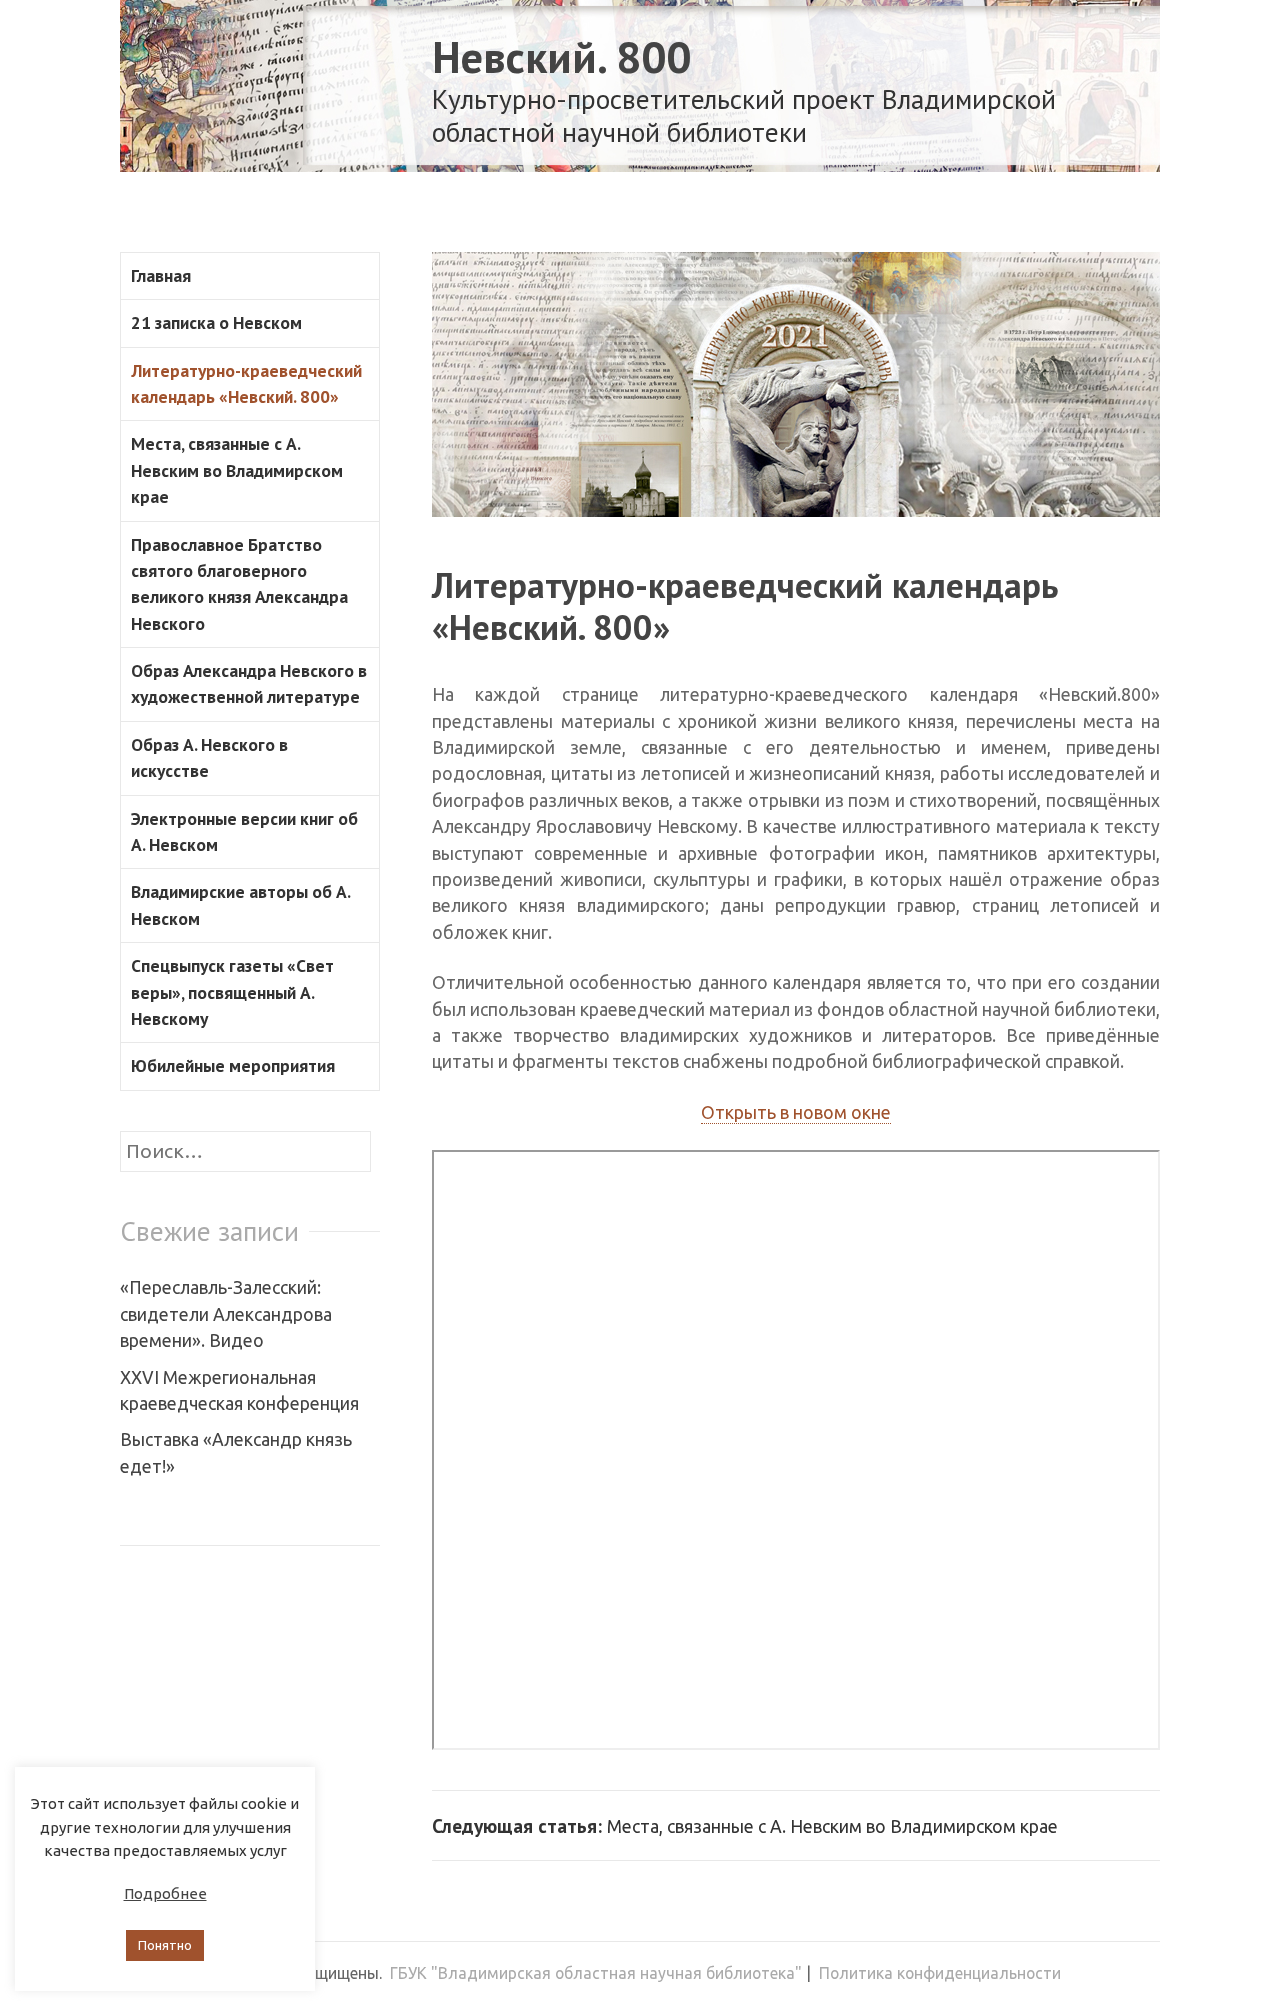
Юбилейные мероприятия (233, 1065)
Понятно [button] (165, 1945)
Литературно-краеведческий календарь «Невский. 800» (745, 606)
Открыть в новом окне (796, 1112)
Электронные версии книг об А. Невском (244, 831)
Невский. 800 (561, 56)
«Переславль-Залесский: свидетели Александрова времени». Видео (226, 1314)
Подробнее (165, 1893)
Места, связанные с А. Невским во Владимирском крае (237, 470)
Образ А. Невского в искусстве (209, 757)
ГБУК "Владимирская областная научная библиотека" (596, 1973)
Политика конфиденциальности (940, 1973)
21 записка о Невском (216, 322)
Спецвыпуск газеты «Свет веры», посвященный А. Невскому (232, 992)
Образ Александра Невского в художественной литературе (249, 683)
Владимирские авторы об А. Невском (241, 904)
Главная (161, 275)
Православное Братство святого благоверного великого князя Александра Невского (239, 584)
